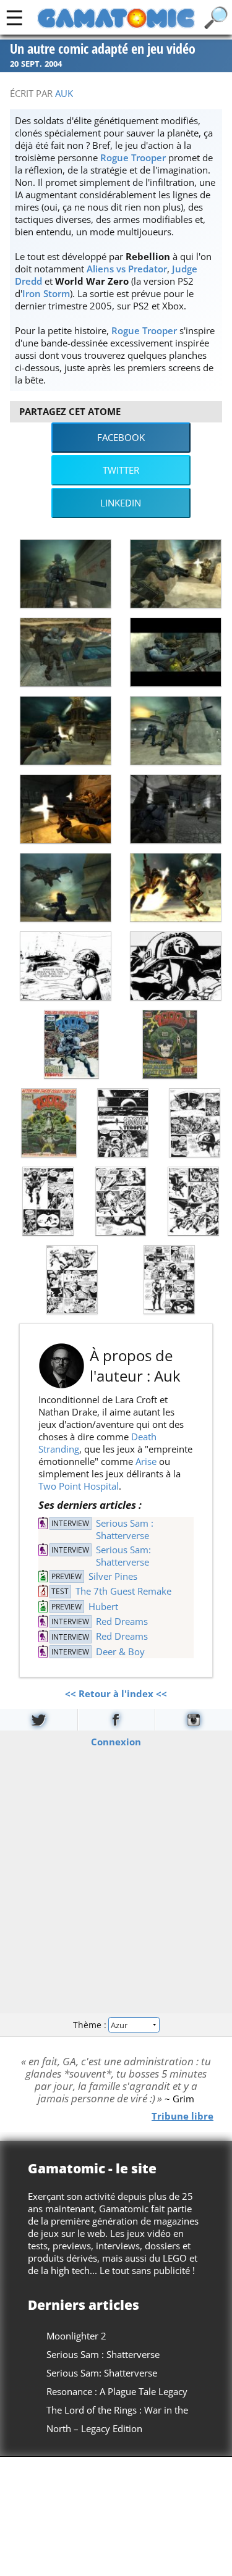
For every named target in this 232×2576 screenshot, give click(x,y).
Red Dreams (122, 1621)
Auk (64, 93)
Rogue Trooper (133, 157)
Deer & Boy (120, 1651)
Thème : (91, 2024)
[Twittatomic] (39, 1720)
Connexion (116, 1742)
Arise (146, 1461)
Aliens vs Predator (127, 269)
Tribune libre (183, 2116)
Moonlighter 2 (76, 2336)
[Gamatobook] (116, 1720)
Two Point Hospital (79, 1486)
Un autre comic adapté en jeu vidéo (103, 49)
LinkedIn (121, 503)
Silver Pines (113, 1576)
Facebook (121, 437)
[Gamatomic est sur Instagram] (194, 1720)
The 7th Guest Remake (123, 1591)
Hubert (103, 1606)
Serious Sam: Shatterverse (123, 1556)
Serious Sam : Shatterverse (125, 1529)
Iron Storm (46, 293)
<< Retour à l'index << (116, 1693)
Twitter (121, 470)
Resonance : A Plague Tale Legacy (117, 2391)
